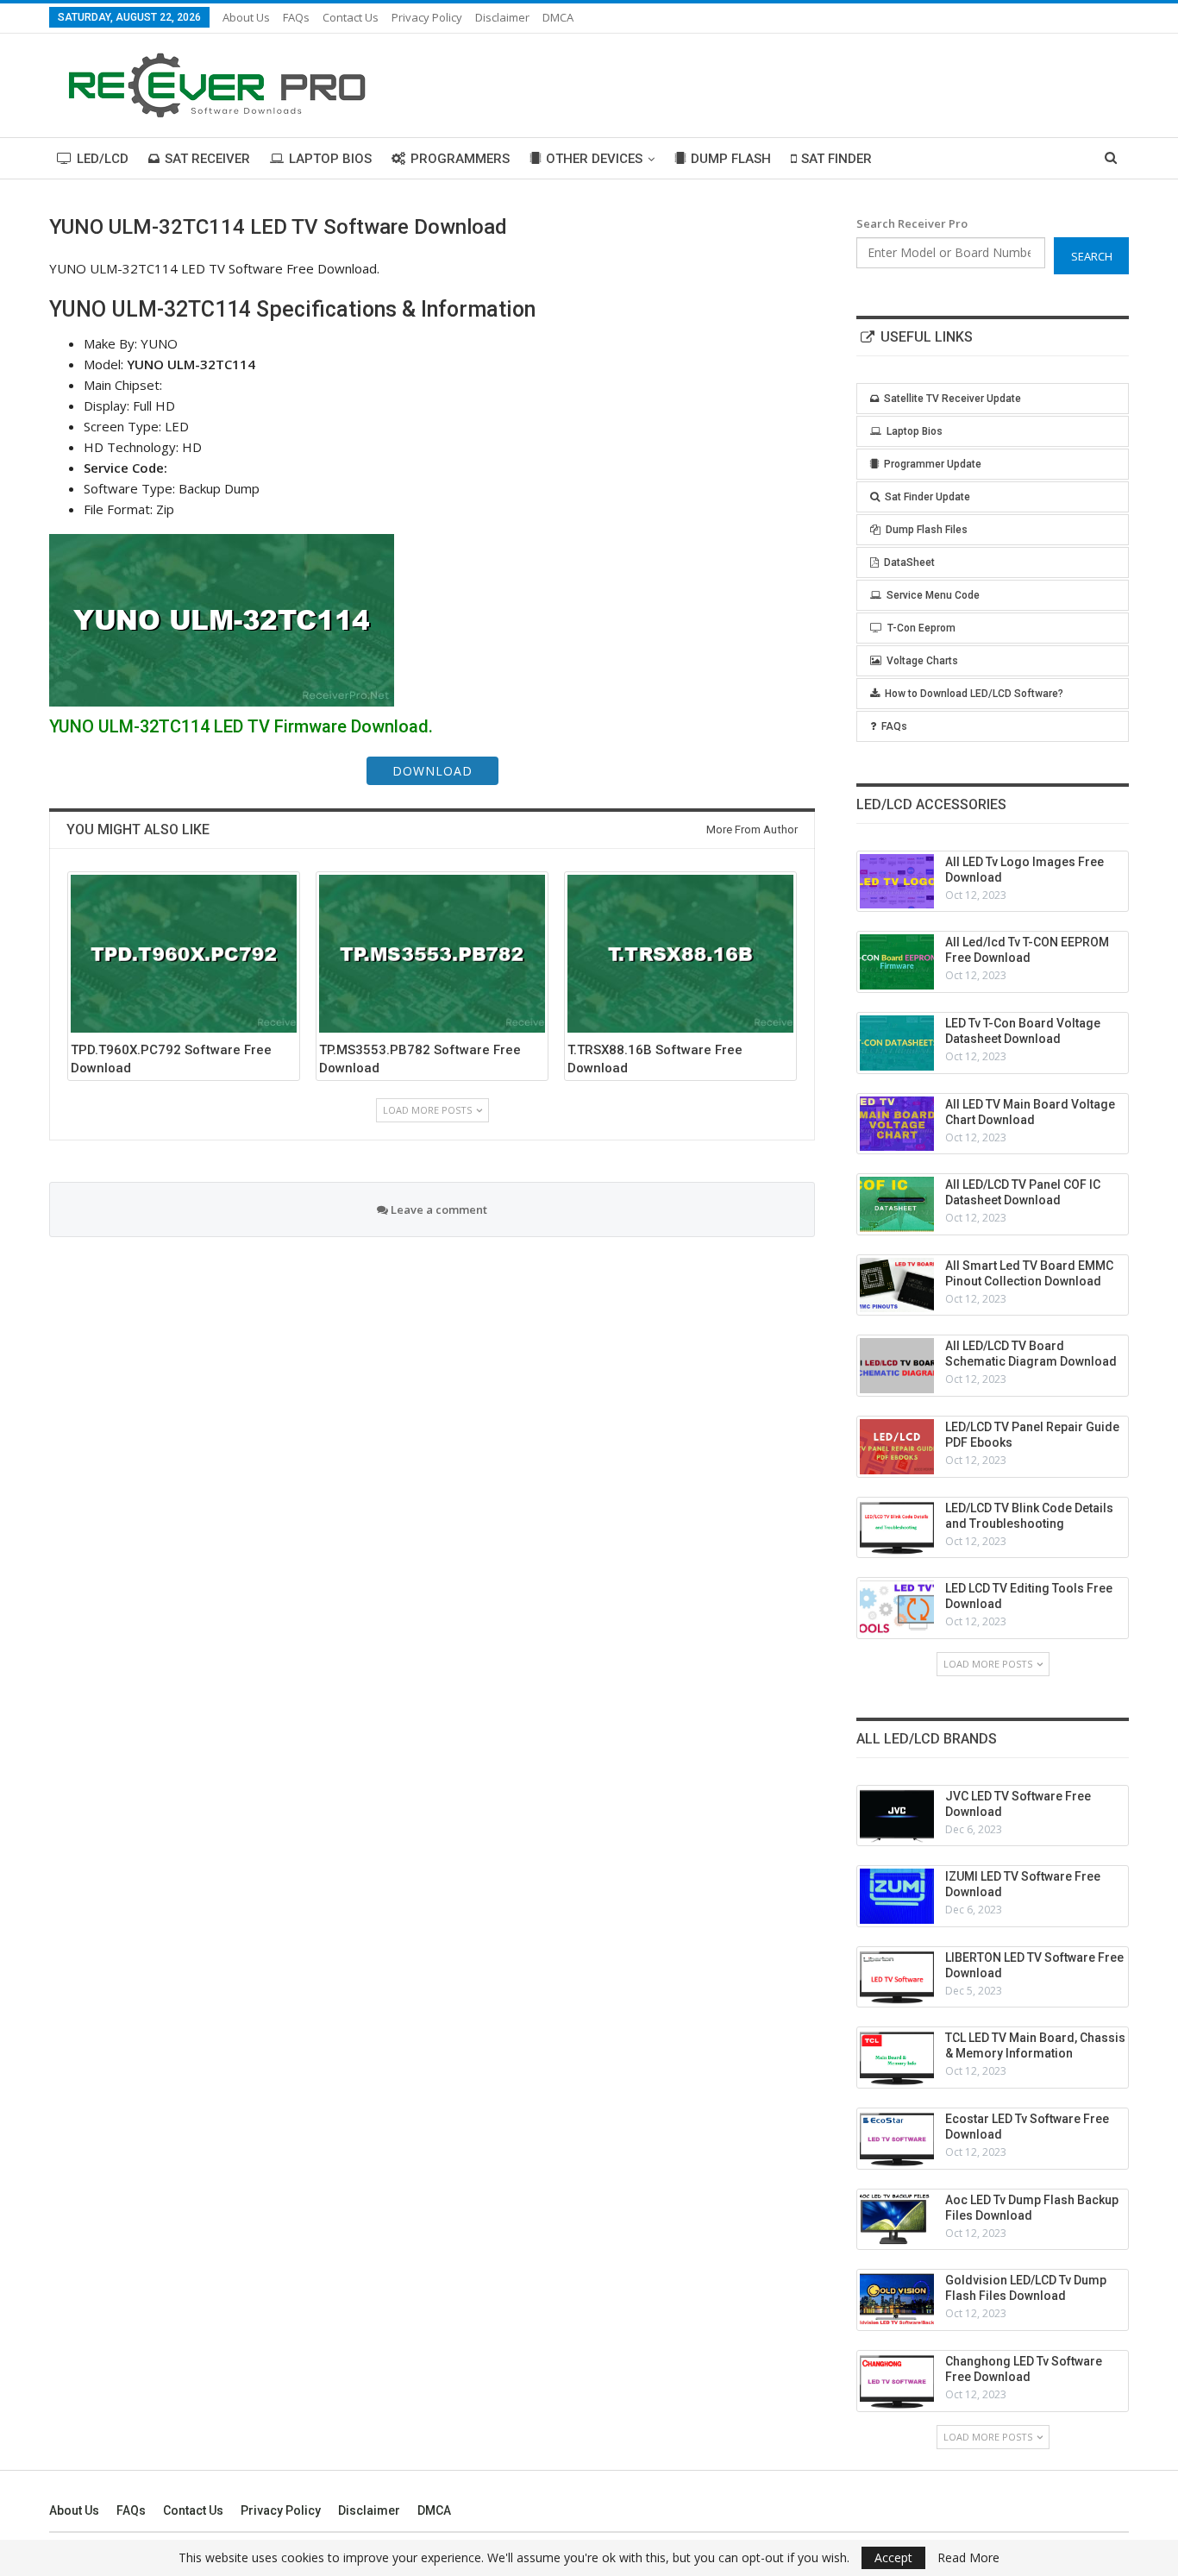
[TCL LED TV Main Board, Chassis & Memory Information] (897, 2058)
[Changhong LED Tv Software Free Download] (897, 2381)
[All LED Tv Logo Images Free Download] (897, 882)
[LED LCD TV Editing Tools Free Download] (897, 1608)
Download (432, 771)
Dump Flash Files (927, 530)
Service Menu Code (933, 595)
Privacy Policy (427, 17)
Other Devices (594, 159)
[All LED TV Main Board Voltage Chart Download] (897, 1124)
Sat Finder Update (927, 497)
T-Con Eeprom (921, 628)
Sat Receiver (207, 159)
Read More (968, 2558)
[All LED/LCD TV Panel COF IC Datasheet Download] (897, 1204)
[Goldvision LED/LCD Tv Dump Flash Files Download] (897, 2300)
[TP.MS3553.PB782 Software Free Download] (432, 954)
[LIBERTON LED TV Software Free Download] (897, 1977)
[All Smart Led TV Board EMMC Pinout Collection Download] (897, 1285)
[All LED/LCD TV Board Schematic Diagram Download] (897, 1366)
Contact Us (351, 17)
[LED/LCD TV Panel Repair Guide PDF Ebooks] (897, 1447)
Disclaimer (502, 17)
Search (1092, 256)
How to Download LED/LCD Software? (974, 694)
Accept (893, 2557)
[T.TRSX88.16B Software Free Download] (680, 954)
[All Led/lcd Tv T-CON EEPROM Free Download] (897, 962)
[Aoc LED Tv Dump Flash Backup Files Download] (897, 2220)
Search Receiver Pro (912, 223)
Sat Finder (837, 159)
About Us (246, 17)
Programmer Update (933, 464)
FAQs (296, 17)
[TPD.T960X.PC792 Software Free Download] (184, 954)
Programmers (460, 159)
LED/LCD (103, 159)
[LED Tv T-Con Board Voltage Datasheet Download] (897, 1043)
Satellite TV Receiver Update (952, 399)
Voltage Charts (922, 661)
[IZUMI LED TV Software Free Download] (897, 1896)
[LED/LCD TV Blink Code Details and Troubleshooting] (897, 1528)
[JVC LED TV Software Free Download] (897, 1816)
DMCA (558, 17)
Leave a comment (438, 1209)
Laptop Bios (330, 159)
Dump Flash (731, 159)
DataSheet (909, 562)
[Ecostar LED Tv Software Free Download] (897, 2139)
